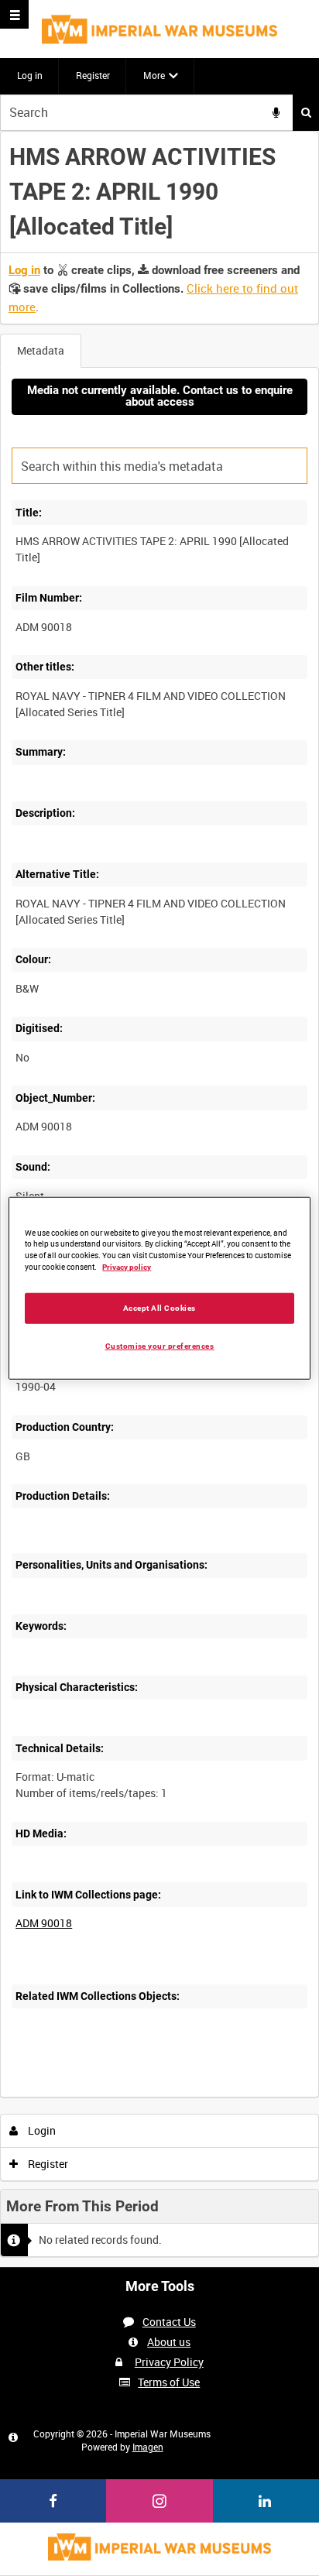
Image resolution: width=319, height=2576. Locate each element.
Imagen (148, 2447)
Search (306, 113)
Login (41, 2130)
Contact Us (169, 2322)
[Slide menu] (14, 14)
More (154, 75)
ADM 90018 (44, 1923)
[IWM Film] (159, 29)
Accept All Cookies (159, 1308)
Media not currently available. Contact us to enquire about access (160, 396)
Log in (30, 75)
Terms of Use (169, 2382)
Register (93, 75)
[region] (159, 1288)
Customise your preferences (160, 1346)
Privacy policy (127, 1267)
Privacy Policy (169, 2362)
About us (169, 2342)
